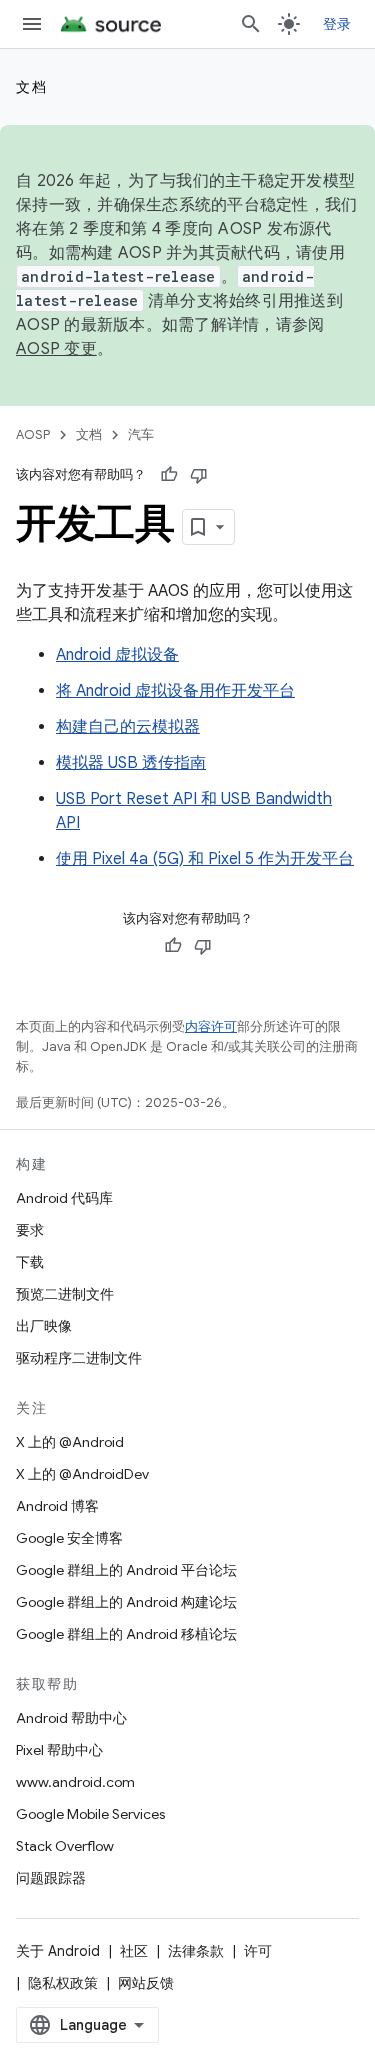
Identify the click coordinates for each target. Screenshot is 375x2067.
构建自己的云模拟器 (128, 727)
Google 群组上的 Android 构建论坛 (126, 1602)
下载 (30, 1262)
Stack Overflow (65, 1846)
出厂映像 (44, 1326)
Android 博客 (57, 1506)
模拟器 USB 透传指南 (131, 763)
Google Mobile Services (90, 1814)
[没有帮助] (199, 475)
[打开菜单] (32, 24)
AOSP (33, 434)
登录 (337, 24)
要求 (30, 1230)
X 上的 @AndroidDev (82, 1474)
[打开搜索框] (251, 24)
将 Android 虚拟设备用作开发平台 (175, 691)
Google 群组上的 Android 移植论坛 (126, 1634)
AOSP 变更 (56, 349)
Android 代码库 (64, 1198)
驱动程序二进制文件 (79, 1358)
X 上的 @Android (70, 1442)
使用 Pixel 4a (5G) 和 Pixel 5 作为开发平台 (205, 859)
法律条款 (196, 1951)
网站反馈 (146, 1983)
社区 (134, 1951)
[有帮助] (169, 475)
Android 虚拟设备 (117, 655)
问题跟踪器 (51, 1878)
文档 (31, 87)
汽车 (141, 434)
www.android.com (75, 1782)
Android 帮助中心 (71, 1718)
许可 (258, 1951)
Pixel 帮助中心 (59, 1750)
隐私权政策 (63, 1983)
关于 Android (58, 1951)
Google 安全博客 (69, 1538)
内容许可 (211, 1026)
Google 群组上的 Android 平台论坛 (126, 1570)
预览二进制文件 (65, 1294)
